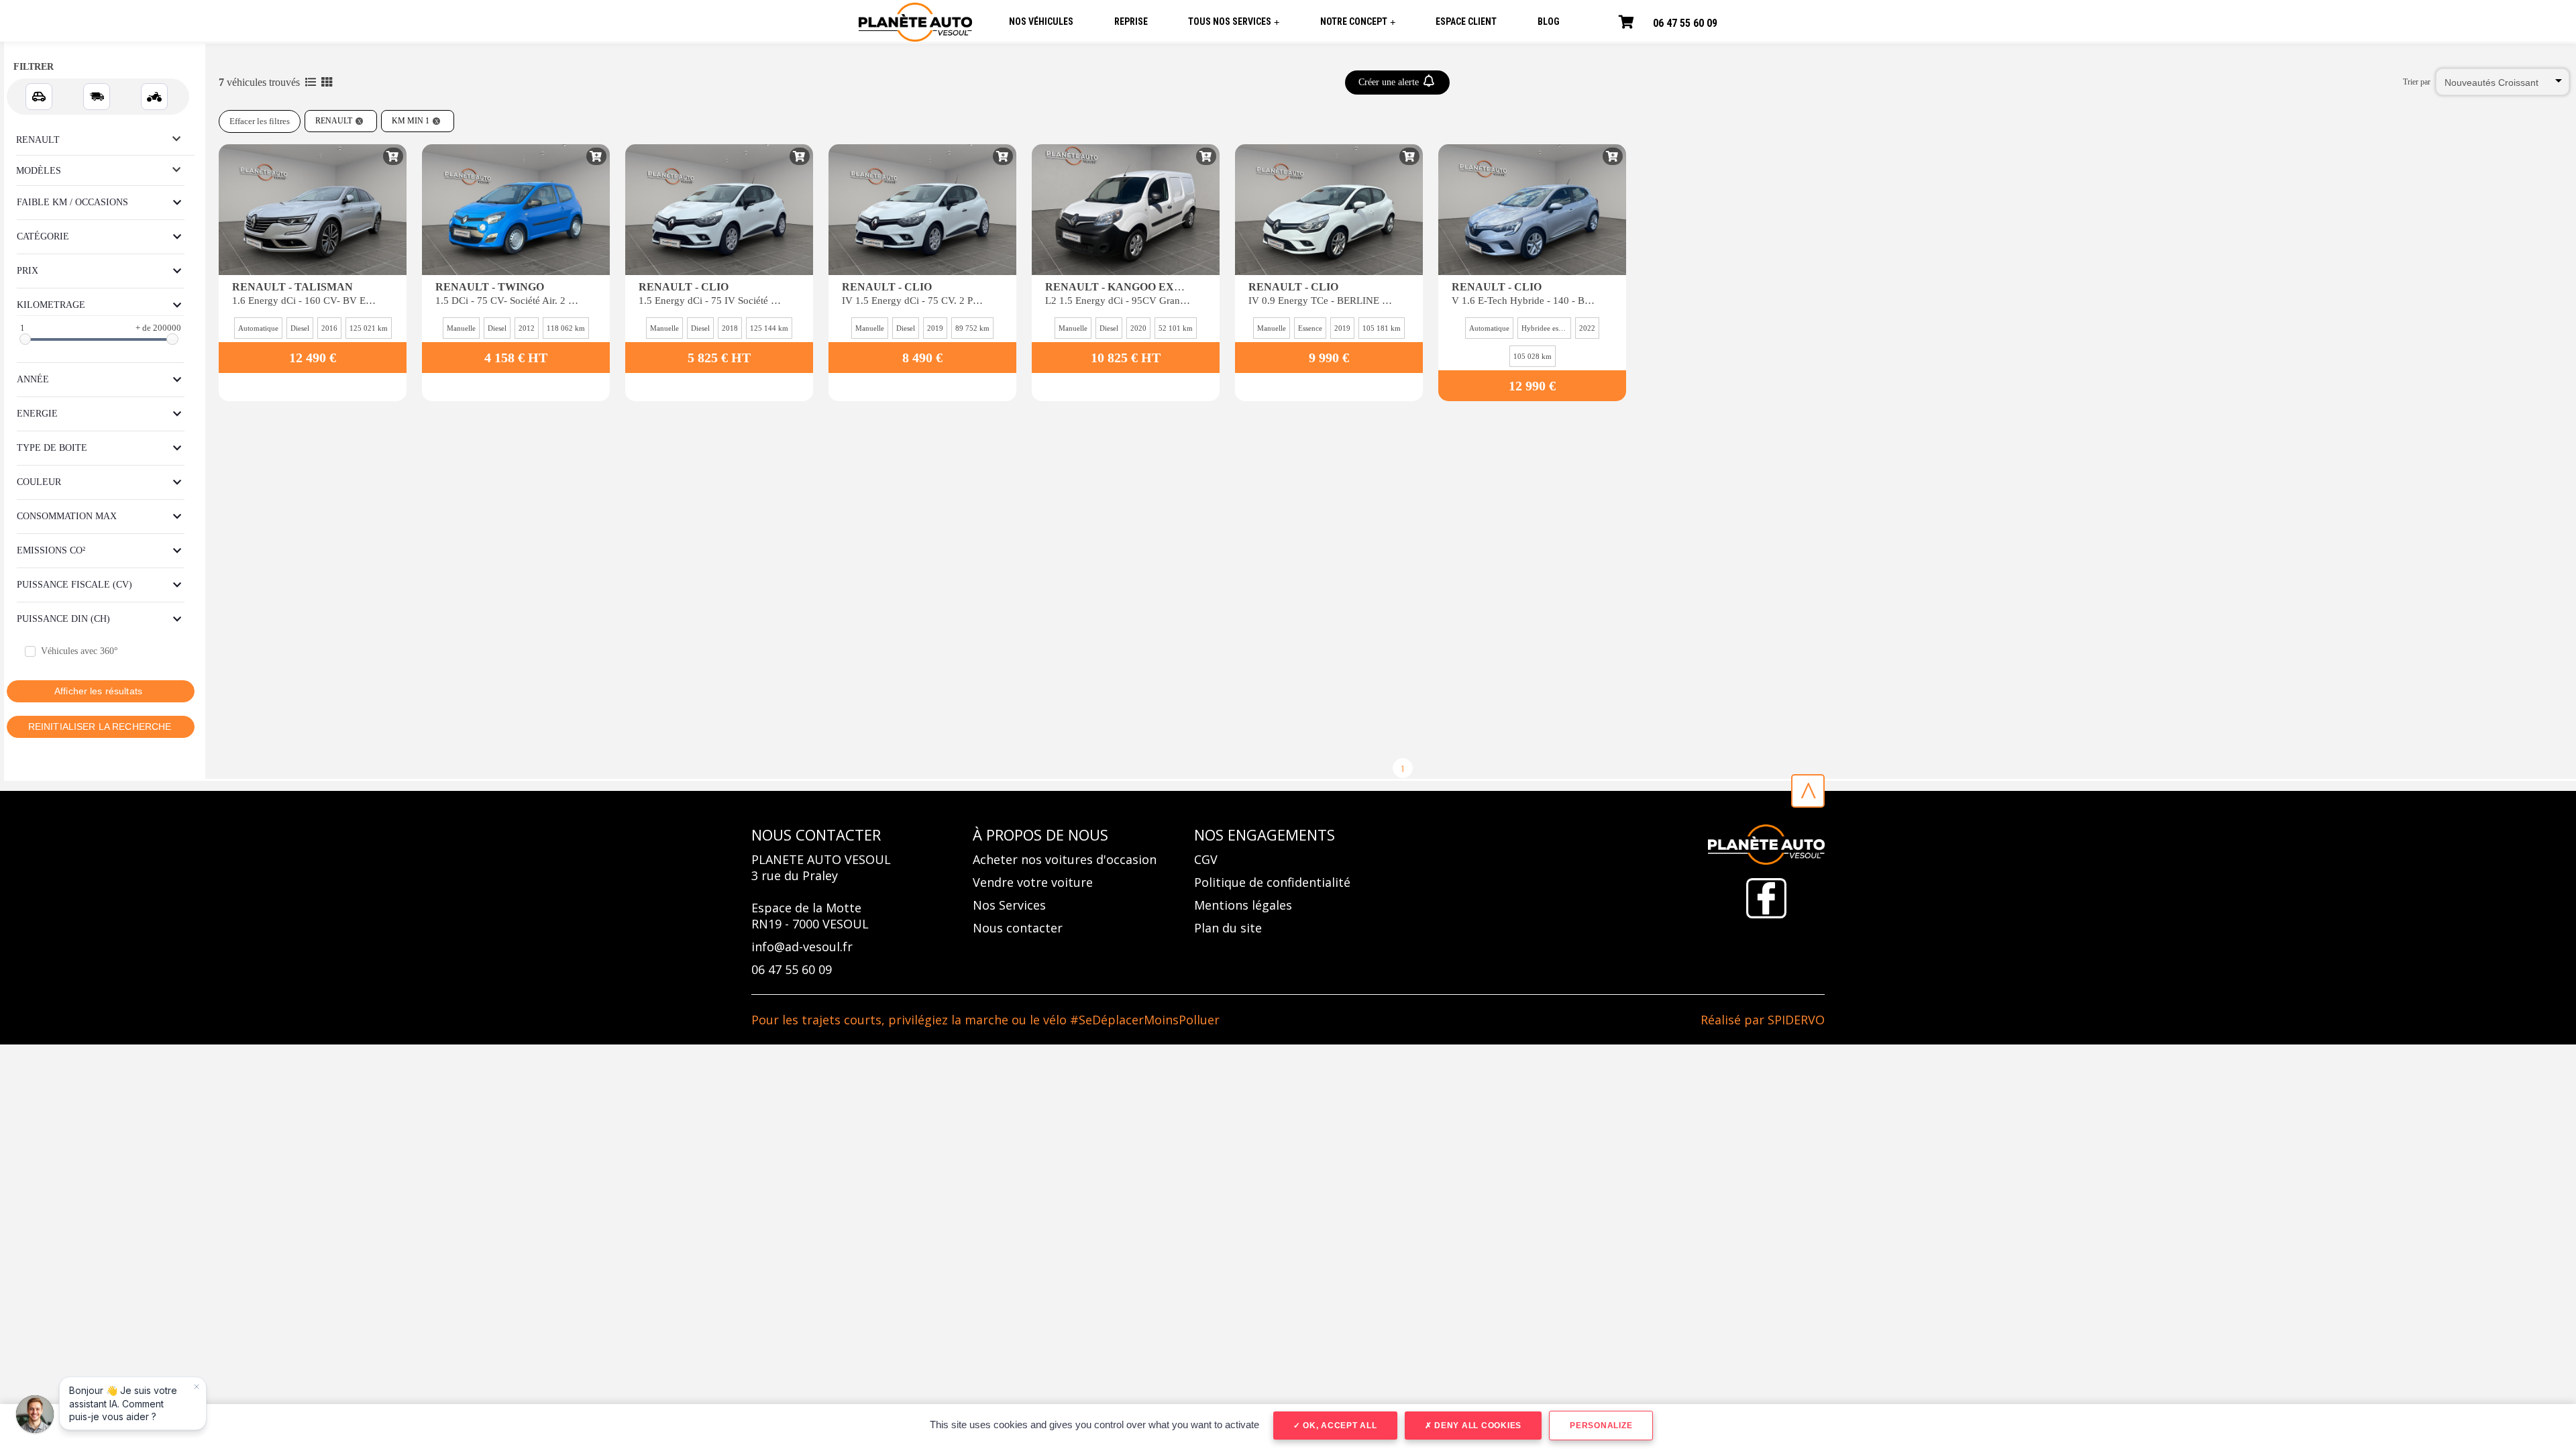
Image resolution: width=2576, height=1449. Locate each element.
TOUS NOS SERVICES (1234, 22)
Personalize (1601, 1426)
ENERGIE (37, 414)
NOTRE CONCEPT (1358, 22)
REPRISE (1131, 21)
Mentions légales (1243, 905)
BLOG (1549, 21)
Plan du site (1228, 928)
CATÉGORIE (43, 236)
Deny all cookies (1477, 1426)
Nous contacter (1018, 928)
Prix (28, 271)
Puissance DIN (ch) (63, 619)
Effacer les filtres (260, 121)
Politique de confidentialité (1272, 882)
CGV (1206, 859)
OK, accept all (1338, 1426)
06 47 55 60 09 (1685, 23)
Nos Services (1009, 905)
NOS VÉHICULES (1041, 21)
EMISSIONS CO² (51, 550)
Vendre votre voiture (1033, 882)
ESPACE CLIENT (1466, 21)
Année (33, 379)
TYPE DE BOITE (52, 448)
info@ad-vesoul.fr (802, 947)
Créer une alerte (1390, 82)
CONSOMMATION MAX (67, 516)
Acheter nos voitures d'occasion (1065, 859)
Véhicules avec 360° (79, 651)
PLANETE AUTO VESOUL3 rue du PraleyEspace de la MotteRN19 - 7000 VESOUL (821, 892)
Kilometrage (51, 305)
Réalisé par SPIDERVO (1763, 1020)
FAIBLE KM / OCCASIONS (72, 202)
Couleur (39, 482)
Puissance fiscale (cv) (74, 585)
